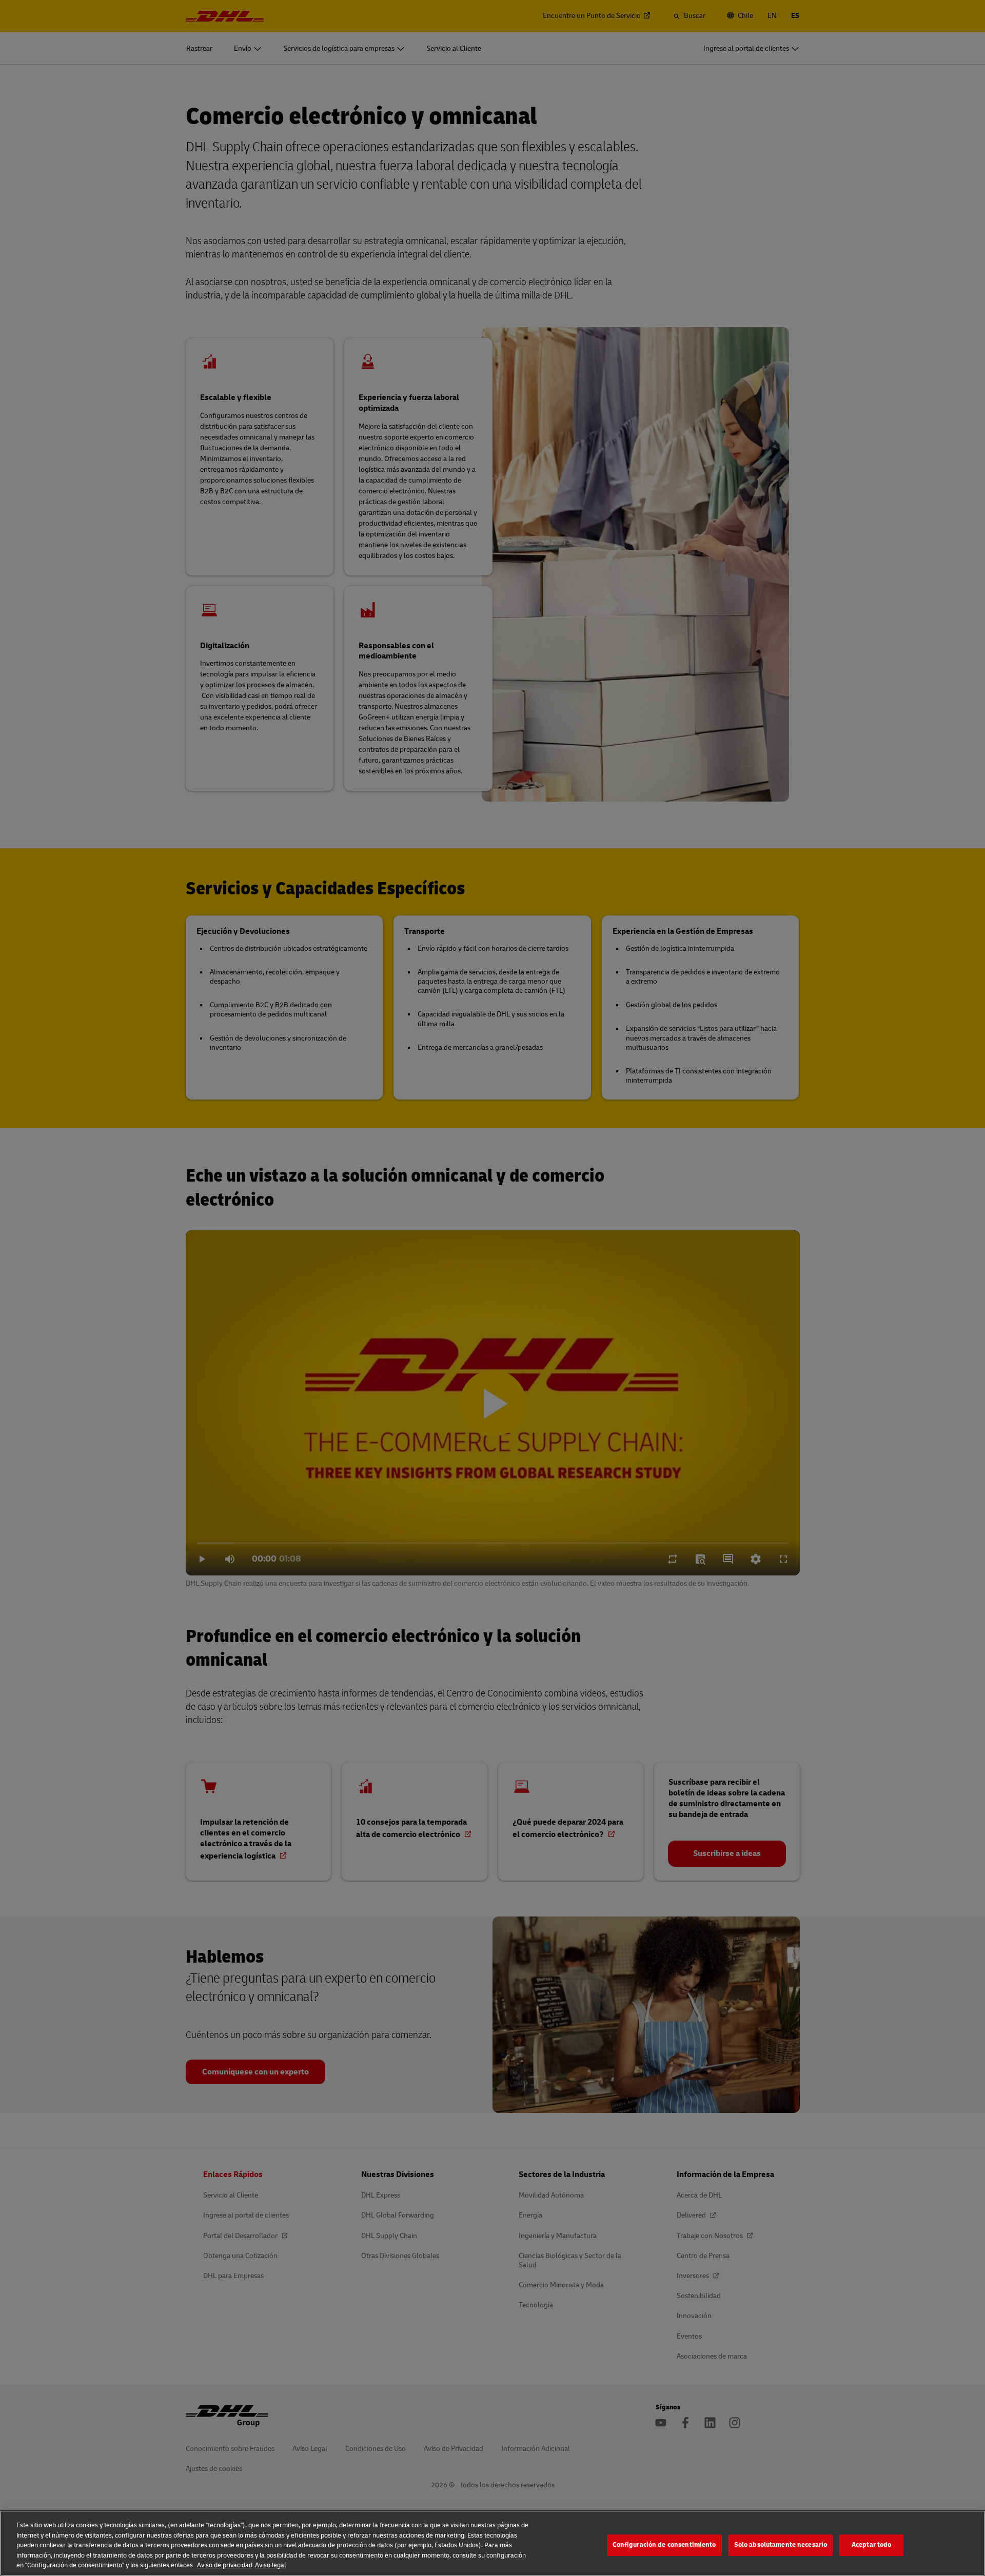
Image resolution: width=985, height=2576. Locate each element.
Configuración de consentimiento (664, 2545)
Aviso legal (270, 2565)
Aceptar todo (872, 2545)
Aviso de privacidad (225, 2565)
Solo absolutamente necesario (781, 2545)
